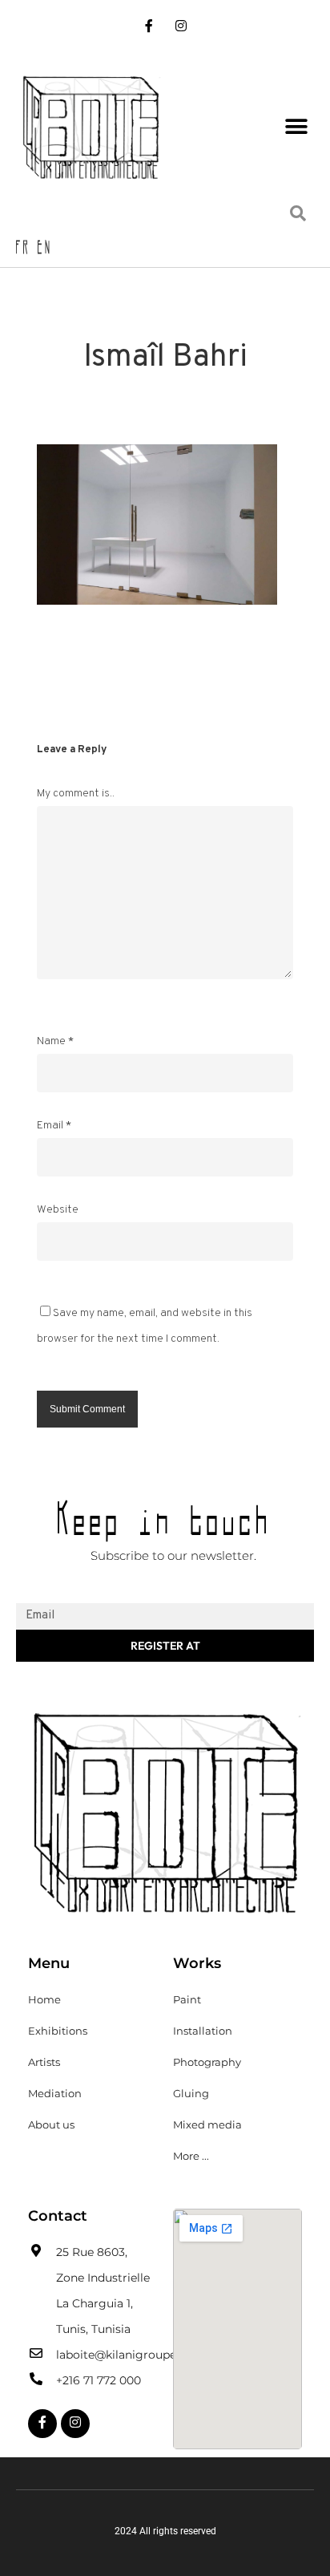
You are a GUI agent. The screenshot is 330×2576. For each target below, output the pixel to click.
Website (58, 1210)
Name (55, 1041)
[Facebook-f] (149, 28)
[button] (296, 126)
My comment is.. (76, 794)
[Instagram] (181, 28)
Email (54, 1126)
